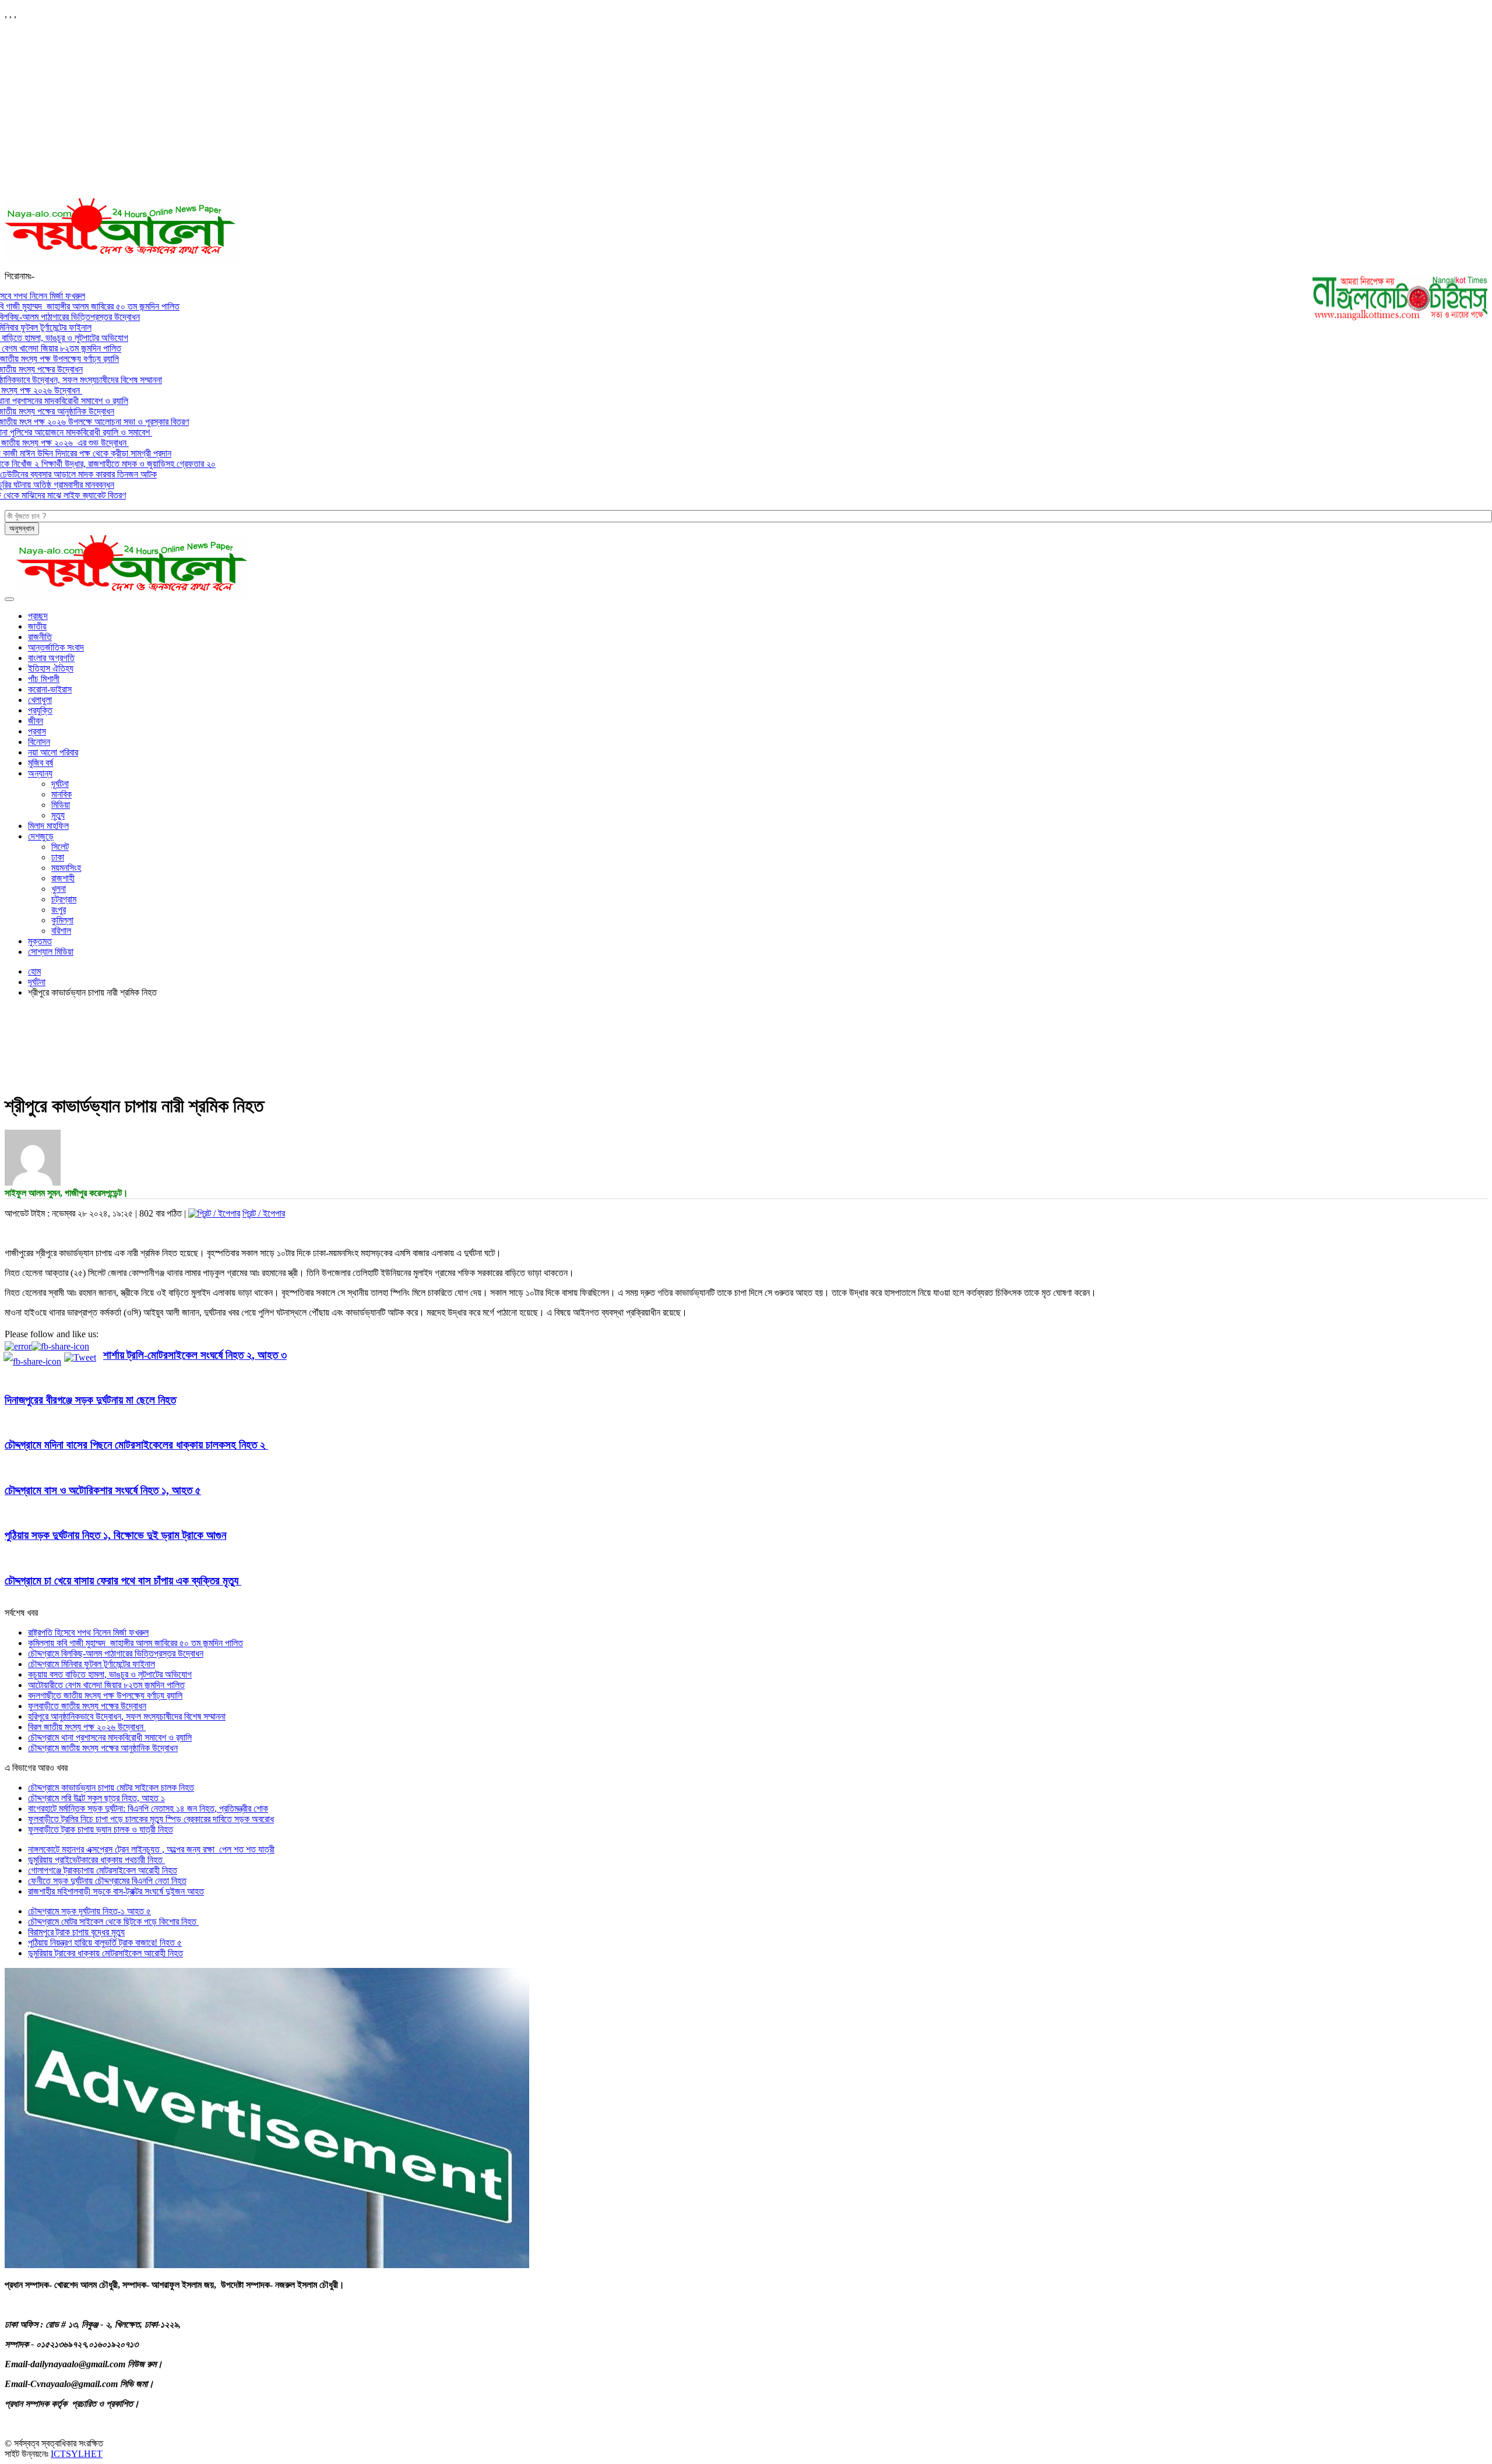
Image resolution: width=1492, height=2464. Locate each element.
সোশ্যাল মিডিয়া (51, 952)
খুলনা (59, 889)
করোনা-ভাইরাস (50, 689)
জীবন (36, 721)
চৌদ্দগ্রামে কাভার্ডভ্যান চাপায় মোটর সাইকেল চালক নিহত (111, 1788)
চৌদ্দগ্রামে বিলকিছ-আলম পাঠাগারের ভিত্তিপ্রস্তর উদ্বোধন (116, 1653)
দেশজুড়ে (41, 836)
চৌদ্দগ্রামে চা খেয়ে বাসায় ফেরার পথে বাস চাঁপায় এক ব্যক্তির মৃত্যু (123, 1581)
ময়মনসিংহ (66, 868)
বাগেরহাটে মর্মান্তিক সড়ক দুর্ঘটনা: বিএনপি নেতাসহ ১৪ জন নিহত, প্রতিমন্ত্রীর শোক (148, 1809)
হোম (34, 971)
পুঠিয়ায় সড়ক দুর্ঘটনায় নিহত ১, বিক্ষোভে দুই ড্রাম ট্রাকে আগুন (115, 1535)
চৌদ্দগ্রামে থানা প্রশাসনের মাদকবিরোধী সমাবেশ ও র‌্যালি (110, 1737)
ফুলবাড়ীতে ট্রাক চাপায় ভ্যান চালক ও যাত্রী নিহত (101, 1829)
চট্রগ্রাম (64, 899)
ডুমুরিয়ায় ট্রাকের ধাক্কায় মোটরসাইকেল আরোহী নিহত (105, 1953)
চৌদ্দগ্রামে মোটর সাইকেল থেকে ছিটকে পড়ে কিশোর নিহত (113, 1922)
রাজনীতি (40, 637)
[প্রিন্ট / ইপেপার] (214, 1213)
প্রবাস (37, 731)
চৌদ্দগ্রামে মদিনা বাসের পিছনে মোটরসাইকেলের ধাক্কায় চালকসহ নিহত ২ (136, 1445)
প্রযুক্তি (40, 710)
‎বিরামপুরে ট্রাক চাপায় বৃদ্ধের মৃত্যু (76, 1932)
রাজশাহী (63, 878)
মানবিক (61, 794)
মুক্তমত (40, 941)
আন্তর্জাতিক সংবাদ (56, 647)
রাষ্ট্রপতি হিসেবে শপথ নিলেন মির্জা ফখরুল (88, 1632)
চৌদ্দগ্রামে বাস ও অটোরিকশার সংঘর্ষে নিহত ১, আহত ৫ (103, 1490)
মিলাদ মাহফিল (48, 826)
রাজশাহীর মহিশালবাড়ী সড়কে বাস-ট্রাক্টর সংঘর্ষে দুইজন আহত (116, 1891)
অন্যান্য (40, 773)
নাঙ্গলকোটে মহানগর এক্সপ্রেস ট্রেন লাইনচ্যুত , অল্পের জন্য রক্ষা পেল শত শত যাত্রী (151, 1849)
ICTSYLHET (77, 2454)
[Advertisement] (746, 111)
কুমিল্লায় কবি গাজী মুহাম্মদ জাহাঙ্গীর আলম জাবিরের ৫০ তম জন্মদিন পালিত (136, 1643)
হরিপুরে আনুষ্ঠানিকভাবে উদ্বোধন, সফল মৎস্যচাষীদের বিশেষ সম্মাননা (127, 1716)
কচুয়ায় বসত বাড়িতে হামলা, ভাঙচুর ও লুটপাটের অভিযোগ (110, 1674)
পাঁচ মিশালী (44, 679)
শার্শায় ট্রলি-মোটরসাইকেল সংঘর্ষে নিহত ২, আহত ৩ (195, 1355)
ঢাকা (58, 857)
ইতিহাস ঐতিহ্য (51, 668)
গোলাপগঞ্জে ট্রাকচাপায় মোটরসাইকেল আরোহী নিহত (103, 1870)
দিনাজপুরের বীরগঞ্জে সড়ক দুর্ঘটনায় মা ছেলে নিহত (90, 1400)
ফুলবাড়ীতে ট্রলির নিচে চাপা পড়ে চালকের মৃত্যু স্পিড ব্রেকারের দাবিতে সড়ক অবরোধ (151, 1819)
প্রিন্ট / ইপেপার (264, 1213)
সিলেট (60, 847)
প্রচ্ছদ (38, 616)
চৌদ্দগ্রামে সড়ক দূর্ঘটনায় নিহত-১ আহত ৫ (89, 1911)
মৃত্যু (58, 815)
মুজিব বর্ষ (41, 763)
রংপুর (59, 910)
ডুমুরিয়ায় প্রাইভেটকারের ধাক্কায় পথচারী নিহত (96, 1860)
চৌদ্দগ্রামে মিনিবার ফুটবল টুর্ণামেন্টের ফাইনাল (92, 1664)
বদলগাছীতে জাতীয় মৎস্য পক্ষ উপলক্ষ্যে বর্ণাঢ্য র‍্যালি (105, 1695)
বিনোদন (39, 742)
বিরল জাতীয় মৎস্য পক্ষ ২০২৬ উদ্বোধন (87, 1727)
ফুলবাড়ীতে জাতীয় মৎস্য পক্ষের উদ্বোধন (87, 1706)
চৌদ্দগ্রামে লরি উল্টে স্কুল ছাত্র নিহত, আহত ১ (96, 1798)
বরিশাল (61, 931)
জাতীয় (37, 626)
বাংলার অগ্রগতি (51, 658)
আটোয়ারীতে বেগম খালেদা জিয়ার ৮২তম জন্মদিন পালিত (106, 1685)
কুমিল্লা (62, 920)
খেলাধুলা (40, 700)
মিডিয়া (61, 805)
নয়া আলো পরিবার (53, 752)
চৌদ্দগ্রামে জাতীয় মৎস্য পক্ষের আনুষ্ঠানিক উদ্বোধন (103, 1748)
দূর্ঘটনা (60, 784)
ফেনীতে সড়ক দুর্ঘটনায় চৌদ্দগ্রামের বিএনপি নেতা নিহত (107, 1881)
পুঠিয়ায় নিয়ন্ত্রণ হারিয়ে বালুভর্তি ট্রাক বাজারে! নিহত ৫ (105, 1943)
